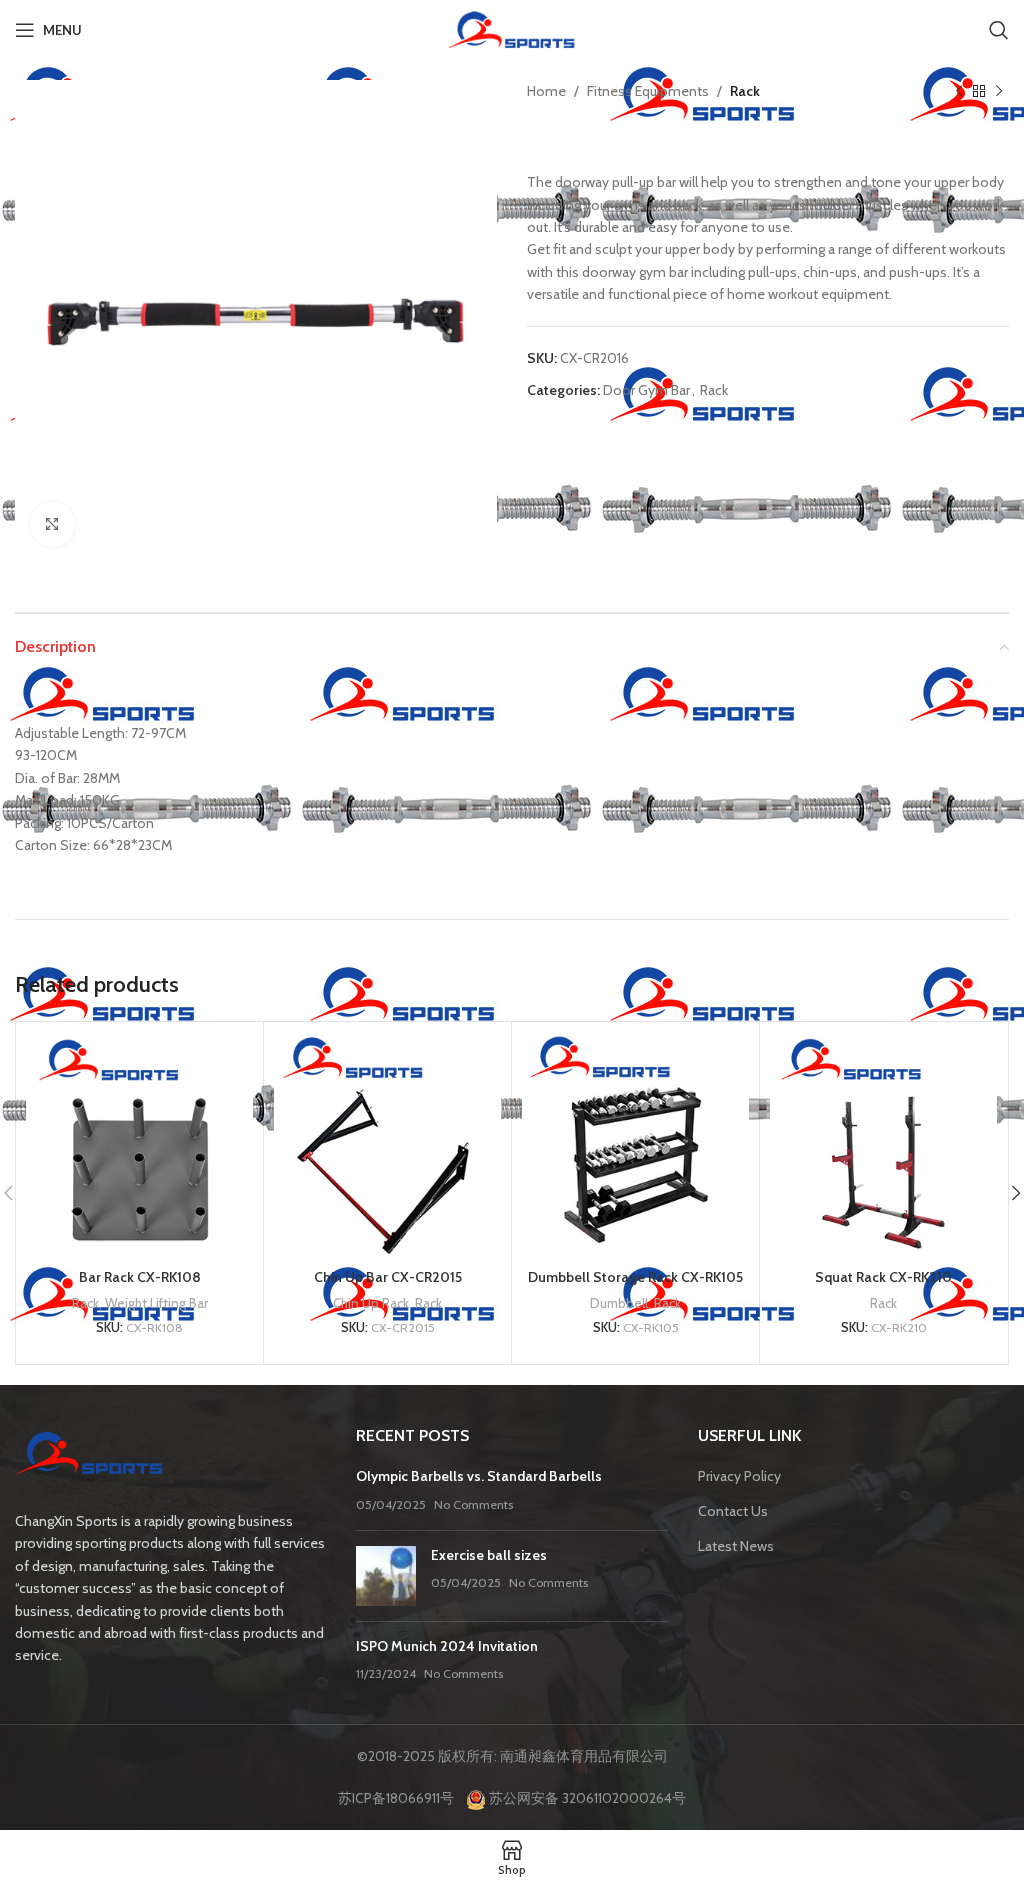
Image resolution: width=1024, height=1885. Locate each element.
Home (546, 91)
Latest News (736, 1546)
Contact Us (733, 1511)
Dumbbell (619, 1303)
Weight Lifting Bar (156, 1303)
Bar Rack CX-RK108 (140, 1277)
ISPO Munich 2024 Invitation (447, 1646)
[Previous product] (959, 91)
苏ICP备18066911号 (400, 1798)
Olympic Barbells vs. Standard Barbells (479, 1476)
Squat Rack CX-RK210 (883, 1277)
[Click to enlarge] (52, 524)
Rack (745, 91)
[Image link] (90, 1456)
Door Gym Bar (646, 390)
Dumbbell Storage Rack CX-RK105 (635, 1277)
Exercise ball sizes (489, 1555)
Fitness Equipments (648, 91)
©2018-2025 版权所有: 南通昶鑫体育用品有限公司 (512, 1756)
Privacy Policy (739, 1476)
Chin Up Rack (371, 1303)
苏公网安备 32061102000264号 (586, 1798)
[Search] (999, 30)
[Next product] (999, 91)
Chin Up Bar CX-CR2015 (388, 1277)
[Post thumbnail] (386, 1576)
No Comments (473, 1504)
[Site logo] (511, 28)
